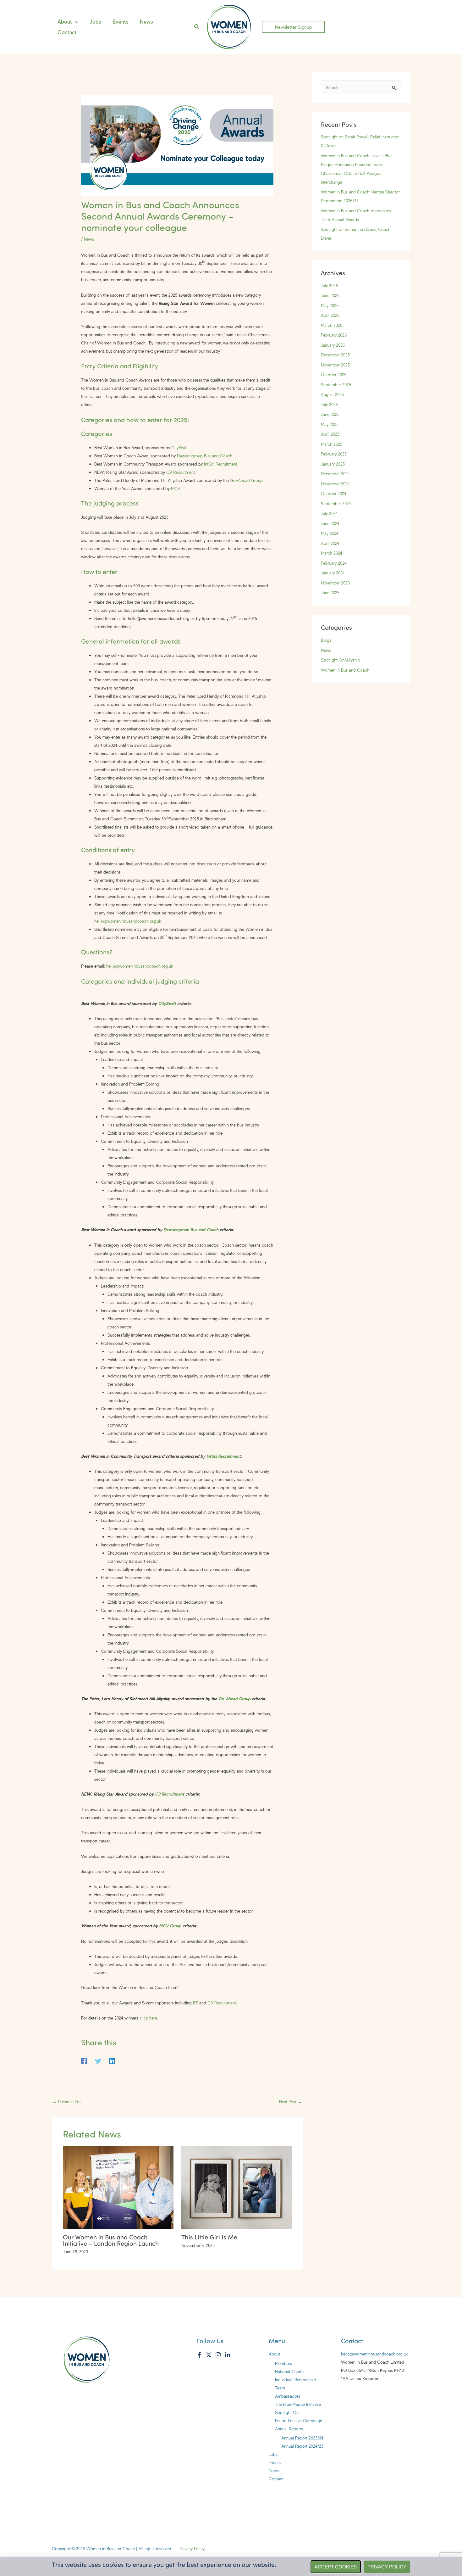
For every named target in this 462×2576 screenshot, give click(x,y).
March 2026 (332, 325)
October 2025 (334, 374)
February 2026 (334, 335)
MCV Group (170, 1926)
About (274, 2354)
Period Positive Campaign (299, 2420)
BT (195, 2003)
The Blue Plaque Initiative (298, 2404)
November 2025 (335, 365)
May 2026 (330, 305)
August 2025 (332, 394)
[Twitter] (98, 2060)
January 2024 (333, 573)
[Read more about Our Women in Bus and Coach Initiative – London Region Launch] (118, 2187)
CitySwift (179, 447)
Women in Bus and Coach (345, 670)
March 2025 (332, 444)
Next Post (291, 2101)
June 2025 (330, 414)
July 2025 (329, 404)
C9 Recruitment (181, 472)
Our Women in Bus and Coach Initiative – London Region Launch (111, 2240)
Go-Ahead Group (246, 480)
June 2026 (330, 295)
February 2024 (334, 563)
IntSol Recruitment (221, 464)
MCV (176, 488)
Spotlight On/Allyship (341, 660)
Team (280, 2388)
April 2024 (330, 543)
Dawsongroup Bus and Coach (205, 456)
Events (275, 2462)
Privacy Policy (192, 2548)
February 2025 (334, 454)
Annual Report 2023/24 (302, 2438)
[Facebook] (84, 2060)
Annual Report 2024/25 (302, 2446)
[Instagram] (218, 2355)
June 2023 (330, 592)
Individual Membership (296, 2380)
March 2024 (332, 553)
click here (148, 2018)
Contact (276, 2479)
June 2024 (330, 523)
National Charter (290, 2371)
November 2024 (335, 484)
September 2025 (336, 385)
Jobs (273, 2454)
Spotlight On (287, 2412)
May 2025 (330, 424)
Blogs (326, 640)
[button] (75, 22)
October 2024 (334, 493)
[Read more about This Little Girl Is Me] (237, 2187)
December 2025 (335, 355)
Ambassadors (288, 2396)
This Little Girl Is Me (209, 2237)
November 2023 (335, 583)
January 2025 (333, 464)
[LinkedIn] (228, 2355)
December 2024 (335, 474)
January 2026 (333, 345)
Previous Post (68, 2101)
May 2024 (330, 533)
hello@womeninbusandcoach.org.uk (128, 921)
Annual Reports (289, 2429)
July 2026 (330, 285)
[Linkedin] (112, 2060)
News (89, 239)
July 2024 (329, 513)
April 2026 (330, 315)
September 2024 (336, 503)
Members (283, 2363)
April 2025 (330, 434)
